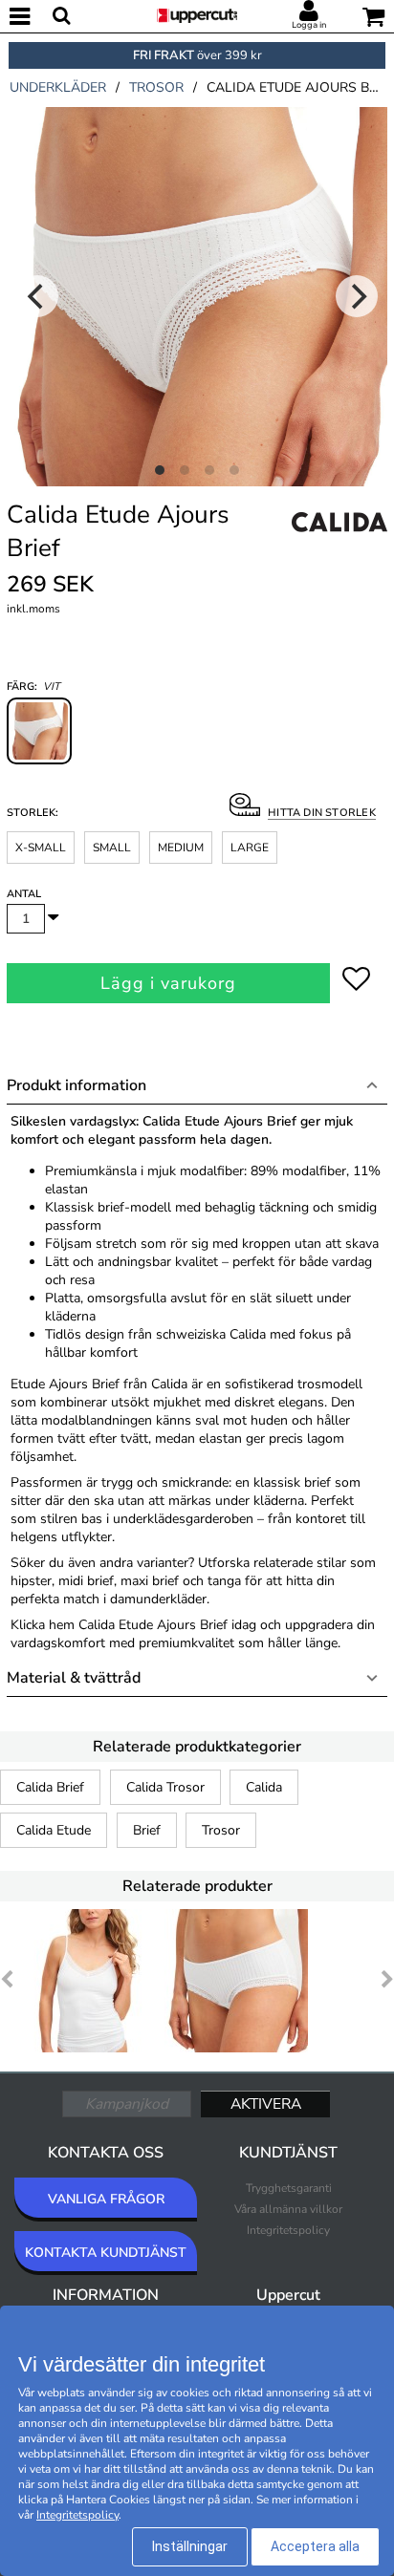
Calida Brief (50, 1787)
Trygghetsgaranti (289, 2188)
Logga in (309, 25)
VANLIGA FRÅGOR (106, 2199)
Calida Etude (54, 1830)
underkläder (58, 87)
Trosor (221, 1830)
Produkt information (77, 1085)
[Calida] (339, 543)
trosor (156, 87)
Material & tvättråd (74, 1678)
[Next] (357, 296)
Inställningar (190, 2546)
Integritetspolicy (288, 2230)
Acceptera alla (315, 2546)
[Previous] (37, 296)
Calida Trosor (165, 1787)
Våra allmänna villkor (288, 2209)
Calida (264, 1787)
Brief (147, 1830)
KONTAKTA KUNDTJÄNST (106, 2253)
